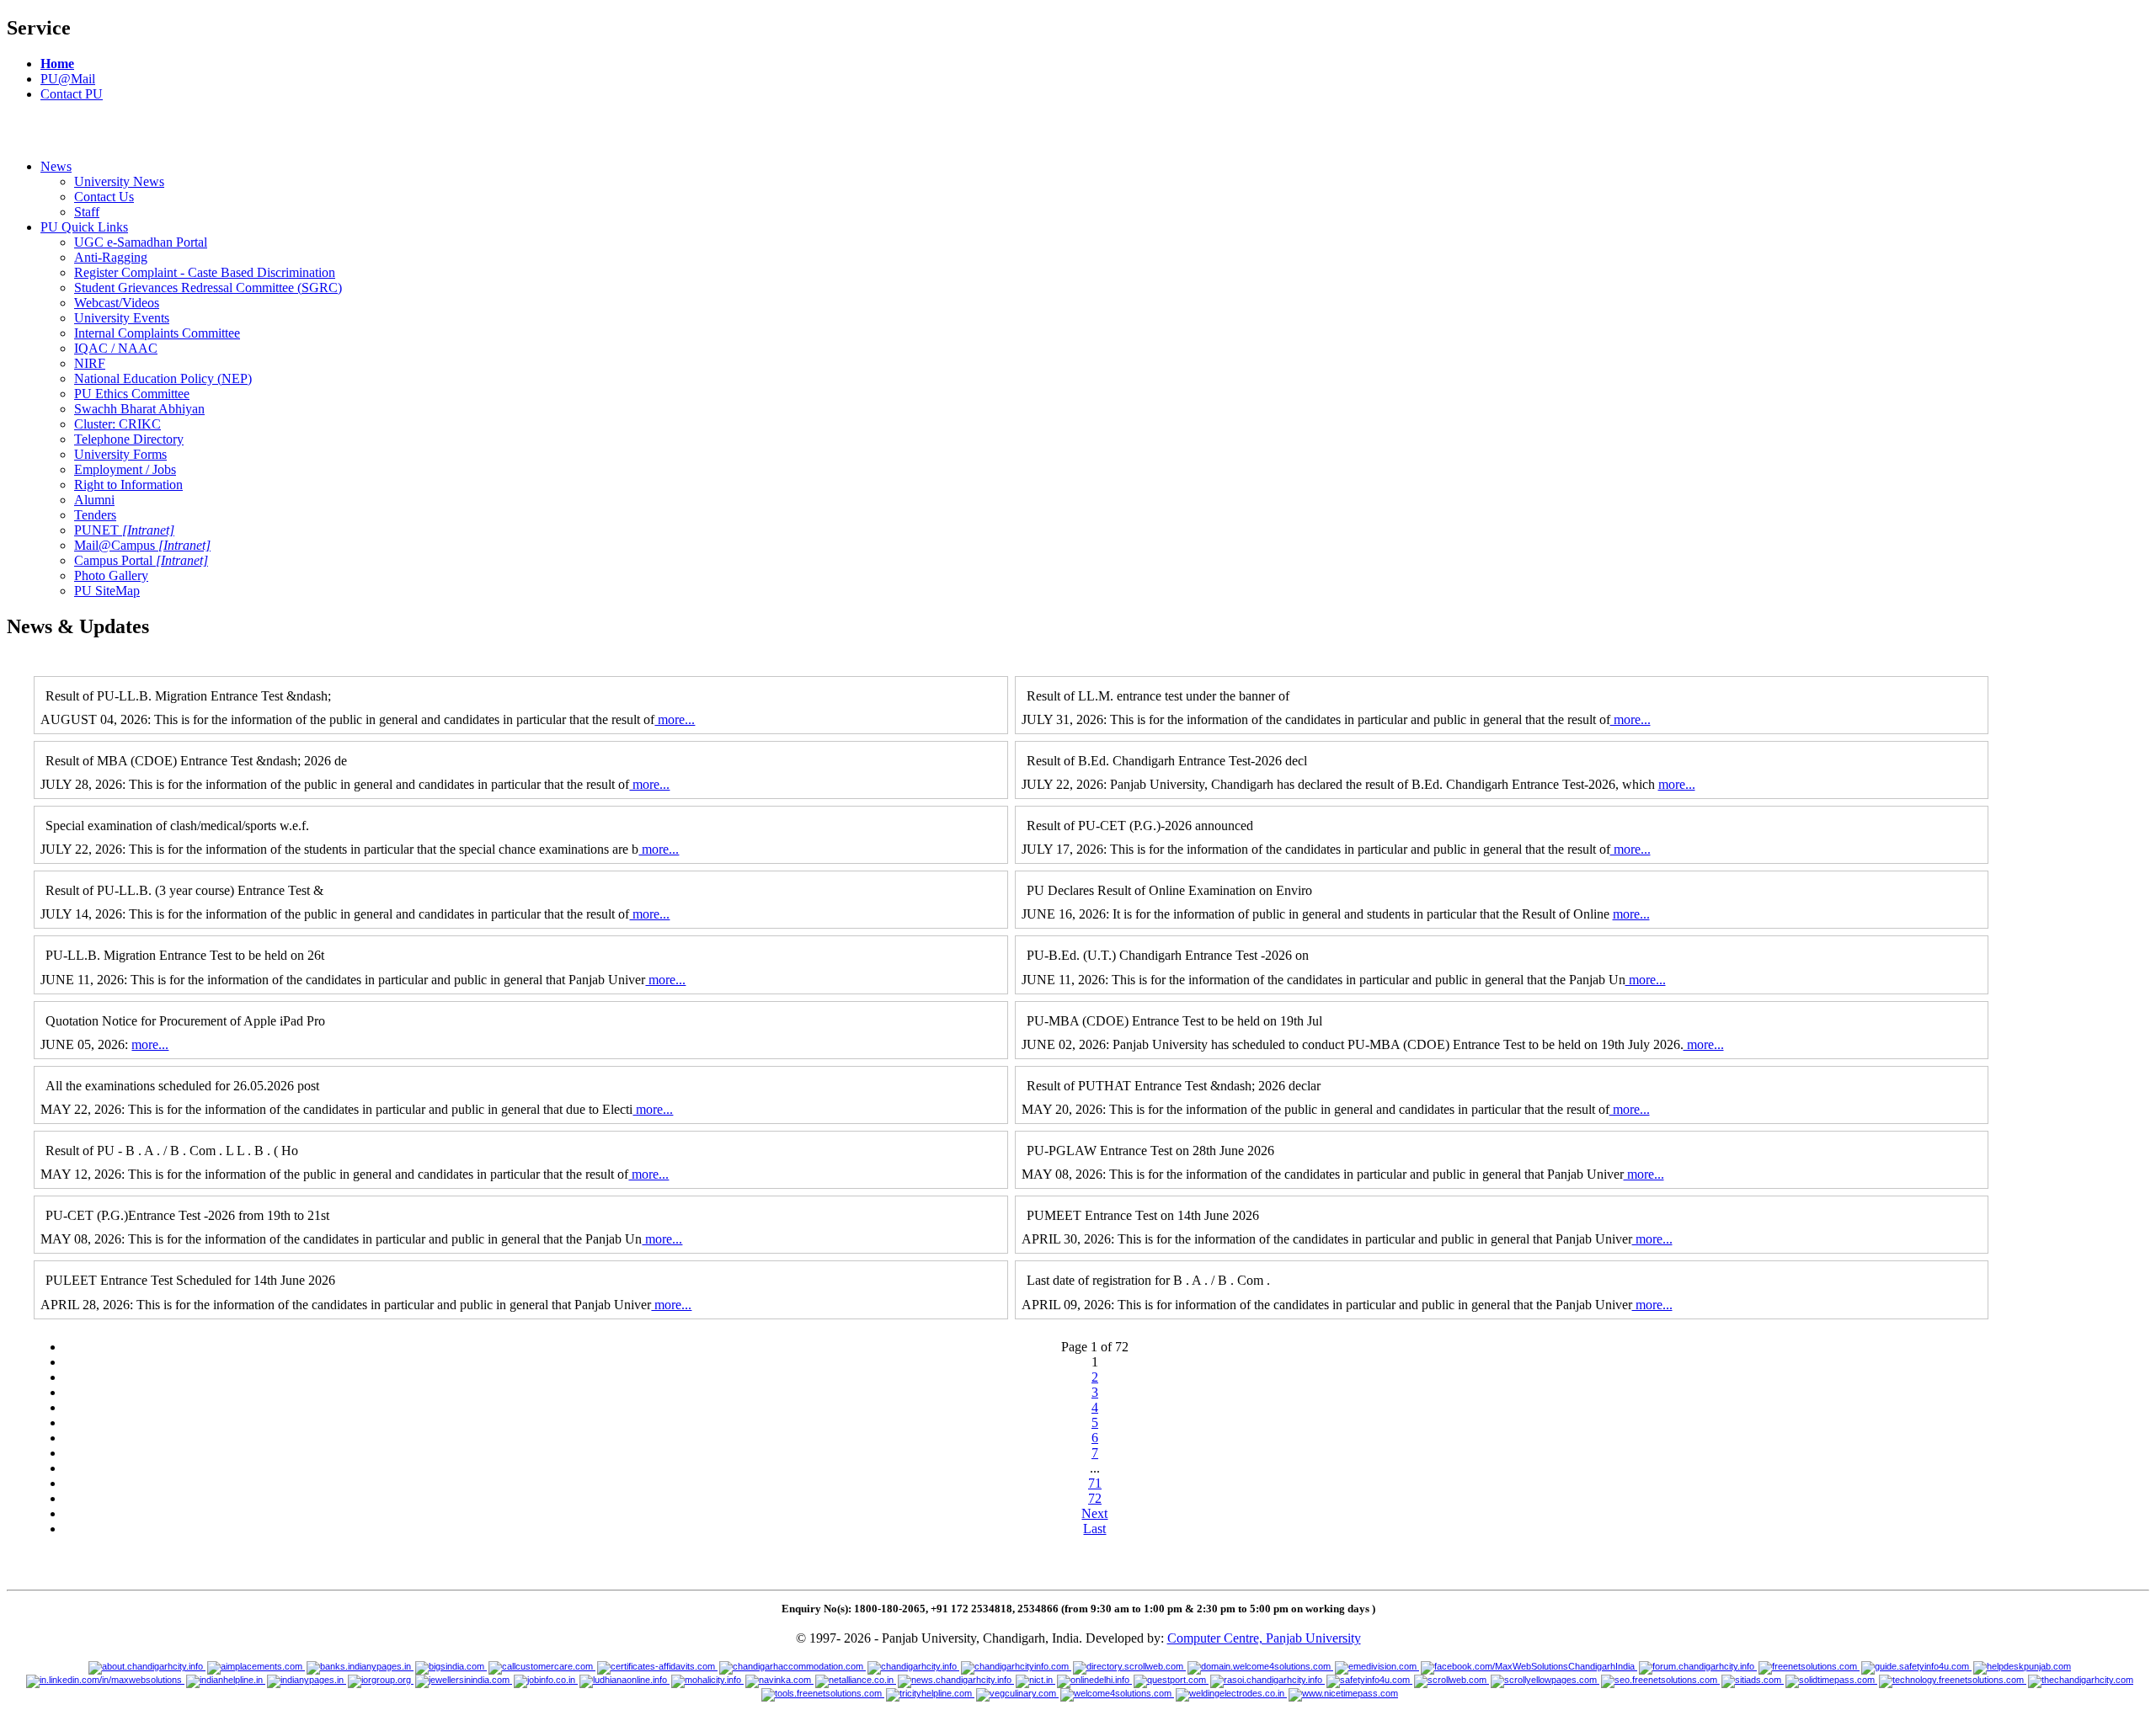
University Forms (120, 454)
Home (57, 64)
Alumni (94, 500)
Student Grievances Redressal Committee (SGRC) (208, 288)
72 (1095, 1498)
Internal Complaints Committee (157, 333)
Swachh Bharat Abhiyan (139, 409)
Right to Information (128, 485)
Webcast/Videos (117, 303)
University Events (122, 318)
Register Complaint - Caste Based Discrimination (205, 272)
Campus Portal (141, 560)
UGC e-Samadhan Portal (141, 242)
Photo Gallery (111, 575)
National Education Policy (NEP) (163, 378)
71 (1095, 1483)
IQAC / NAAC (116, 348)
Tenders (95, 515)
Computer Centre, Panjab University (1264, 1638)
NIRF (90, 363)
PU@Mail (68, 79)
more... (675, 719)
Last (1094, 1529)
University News (119, 181)
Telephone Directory (129, 439)
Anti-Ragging (111, 257)
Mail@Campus (142, 545)
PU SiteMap (107, 591)
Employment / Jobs (125, 469)
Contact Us (104, 197)
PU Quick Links (84, 227)
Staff (87, 212)
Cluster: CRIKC (117, 424)
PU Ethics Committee (132, 394)
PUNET (124, 530)
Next (1094, 1513)
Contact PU (72, 94)
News (56, 166)
